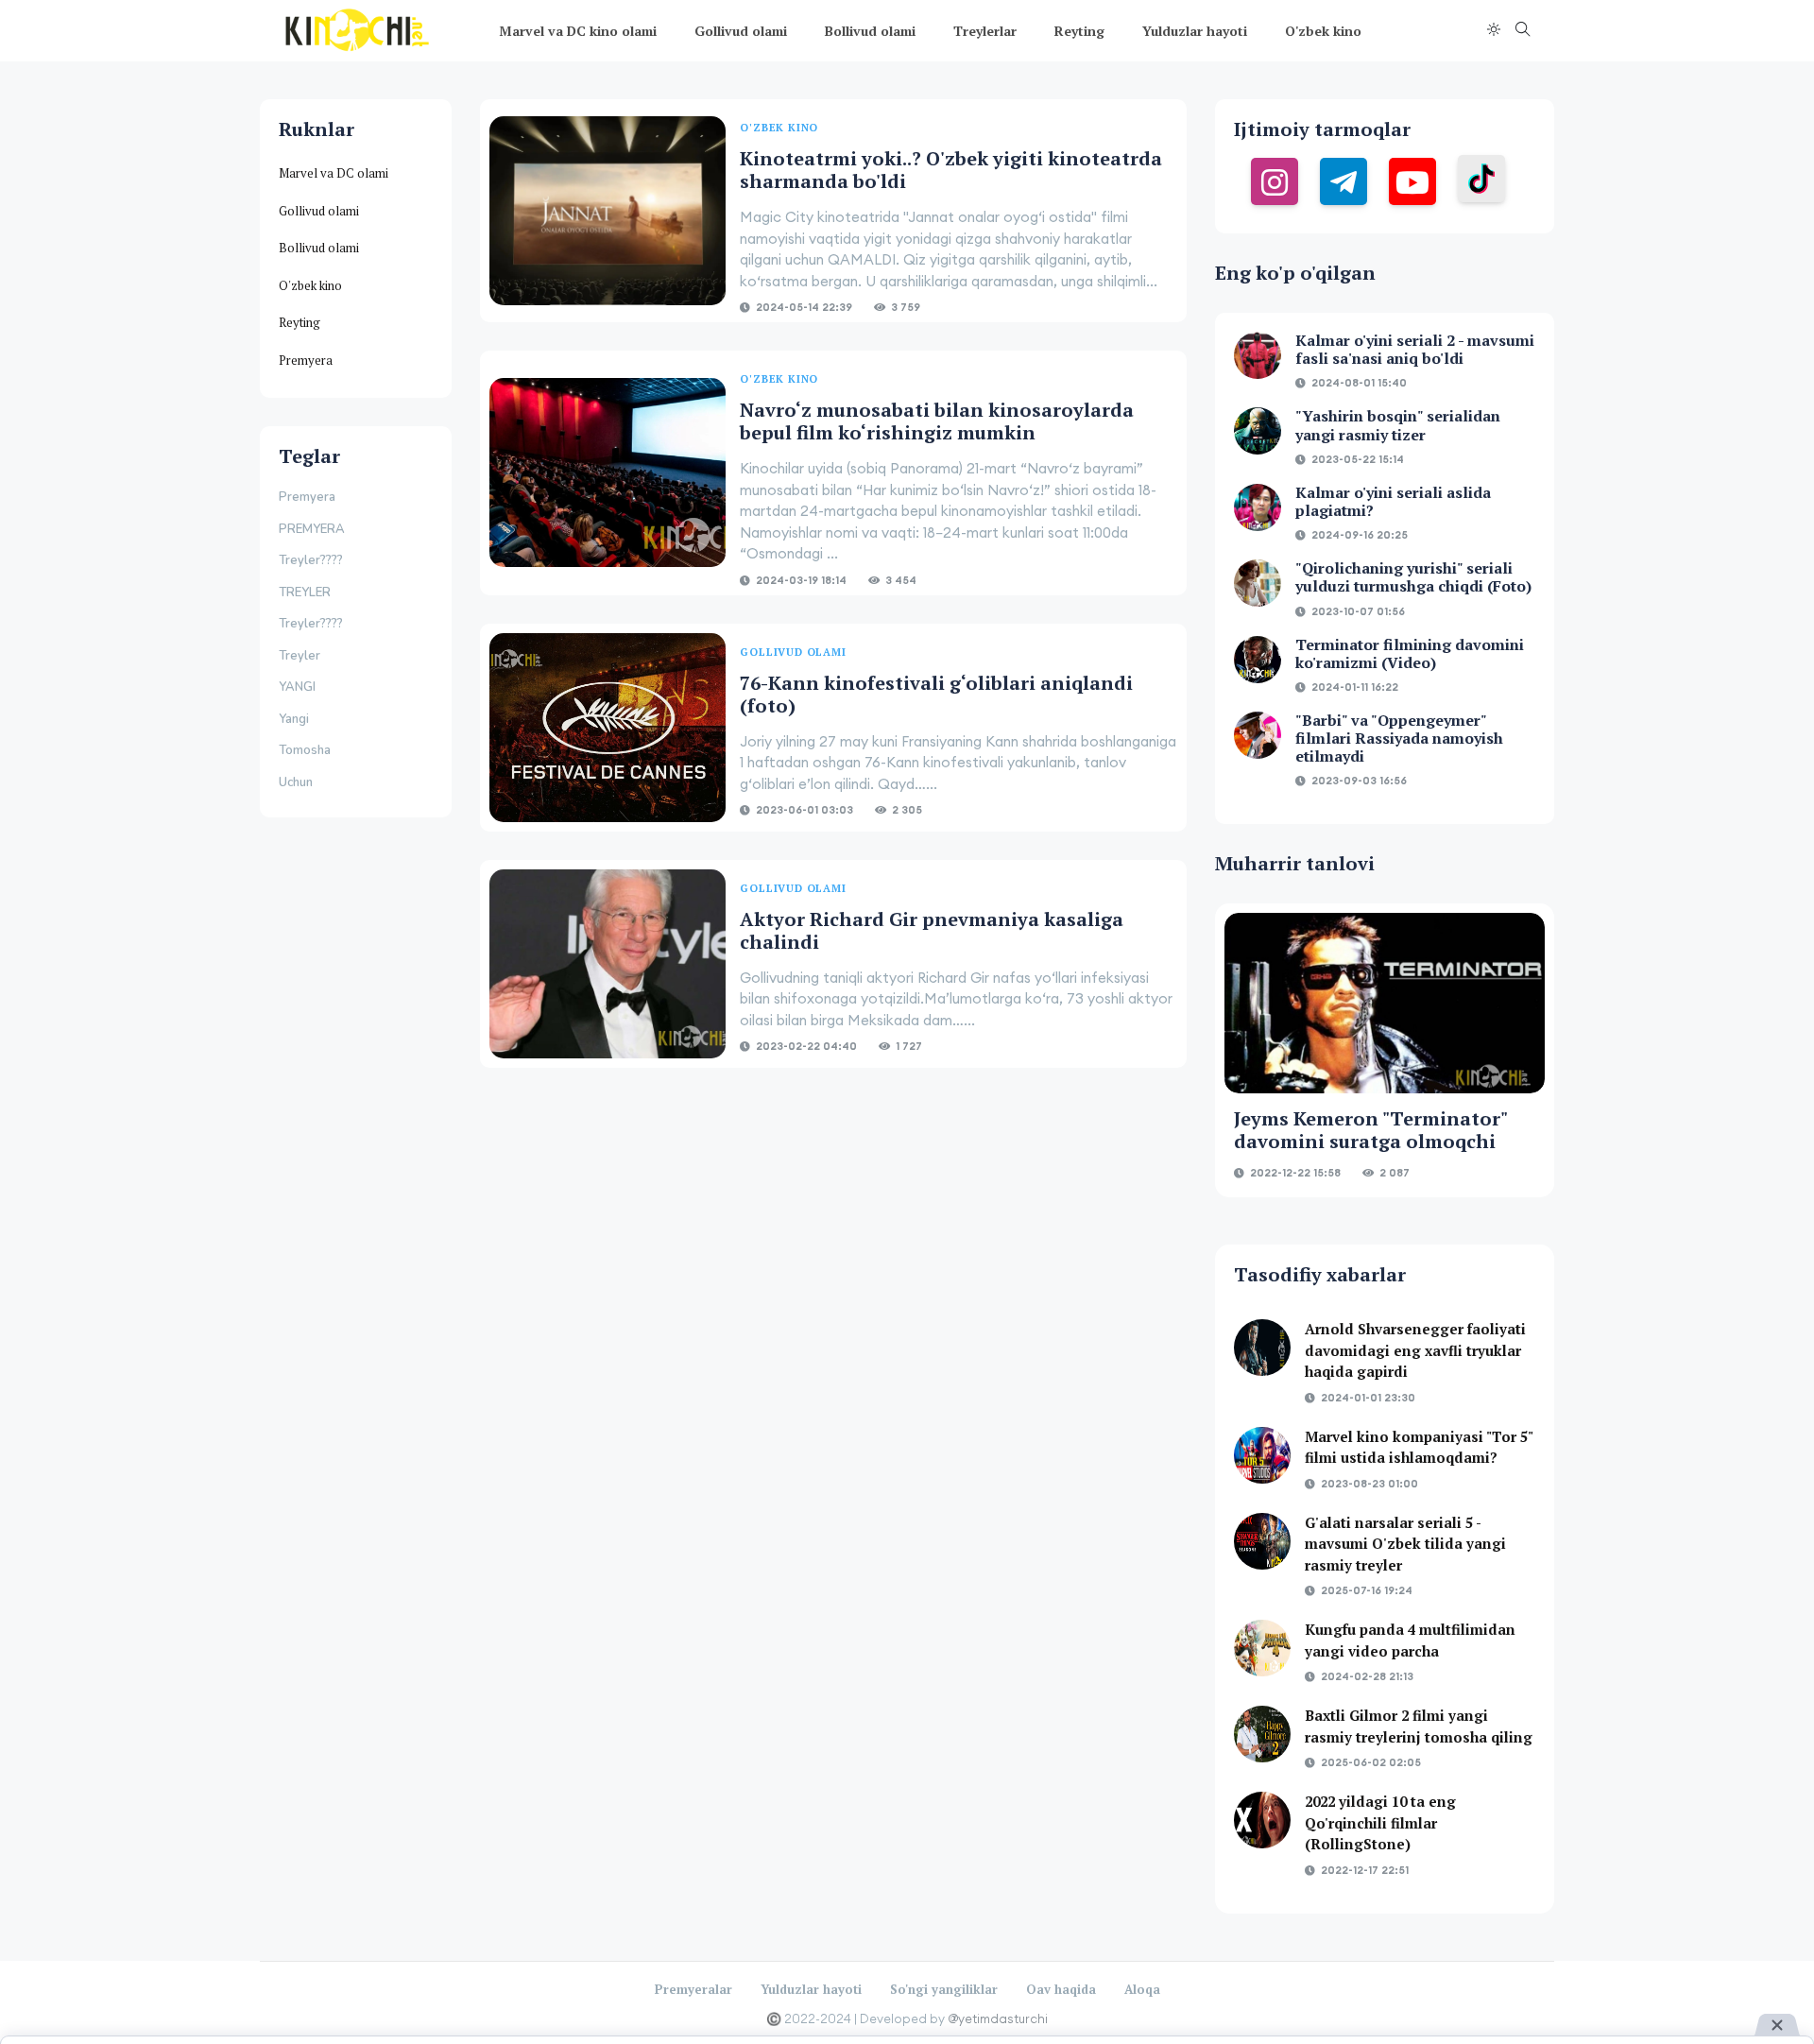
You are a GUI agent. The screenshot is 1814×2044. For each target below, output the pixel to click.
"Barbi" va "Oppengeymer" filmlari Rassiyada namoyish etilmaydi (1399, 738)
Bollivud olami (870, 31)
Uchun (296, 782)
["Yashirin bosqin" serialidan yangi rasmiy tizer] (1258, 431)
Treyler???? (311, 560)
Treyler (299, 656)
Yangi (294, 719)
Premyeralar (693, 1989)
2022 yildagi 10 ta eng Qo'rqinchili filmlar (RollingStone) (1380, 1822)
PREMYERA (312, 529)
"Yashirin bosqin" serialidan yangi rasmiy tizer (1398, 425)
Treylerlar (985, 31)
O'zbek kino (1323, 31)
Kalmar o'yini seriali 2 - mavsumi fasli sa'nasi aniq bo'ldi (1415, 349)
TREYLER (305, 593)
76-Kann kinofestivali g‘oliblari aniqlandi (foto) (936, 694)
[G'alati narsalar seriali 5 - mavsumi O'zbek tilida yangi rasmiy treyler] (1262, 1541)
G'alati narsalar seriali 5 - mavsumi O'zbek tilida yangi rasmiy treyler (1405, 1544)
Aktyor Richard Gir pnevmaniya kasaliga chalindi (932, 930)
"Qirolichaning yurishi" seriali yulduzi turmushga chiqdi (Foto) (1413, 577)
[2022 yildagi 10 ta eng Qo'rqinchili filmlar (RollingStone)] (1262, 1820)
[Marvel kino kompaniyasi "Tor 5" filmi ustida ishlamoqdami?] (1262, 1455)
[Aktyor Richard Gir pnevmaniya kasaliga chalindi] (608, 964)
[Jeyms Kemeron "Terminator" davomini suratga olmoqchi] (1385, 1003)
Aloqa (1142, 1989)
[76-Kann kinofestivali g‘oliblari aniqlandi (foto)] (608, 728)
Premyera (306, 360)
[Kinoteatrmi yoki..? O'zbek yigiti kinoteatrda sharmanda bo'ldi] (608, 211)
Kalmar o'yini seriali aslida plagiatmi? (1393, 501)
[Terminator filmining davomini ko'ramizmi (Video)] (1258, 660)
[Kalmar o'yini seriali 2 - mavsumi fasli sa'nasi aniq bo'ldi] (1258, 355)
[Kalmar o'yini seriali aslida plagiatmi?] (1258, 507)
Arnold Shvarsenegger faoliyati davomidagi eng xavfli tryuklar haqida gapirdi (1415, 1350)
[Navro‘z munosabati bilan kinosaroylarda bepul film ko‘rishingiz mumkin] (608, 473)
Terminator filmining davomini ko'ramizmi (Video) (1410, 653)
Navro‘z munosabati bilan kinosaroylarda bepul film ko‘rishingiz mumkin (937, 421)
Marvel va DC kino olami (578, 31)
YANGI (297, 687)
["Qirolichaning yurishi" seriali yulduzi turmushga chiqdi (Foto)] (1258, 583)
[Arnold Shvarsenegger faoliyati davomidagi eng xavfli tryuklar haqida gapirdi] (1262, 1348)
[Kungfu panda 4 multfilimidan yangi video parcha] (1262, 1648)
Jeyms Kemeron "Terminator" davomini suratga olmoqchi (1370, 1130)
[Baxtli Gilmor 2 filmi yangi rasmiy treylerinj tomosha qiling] (1262, 1734)
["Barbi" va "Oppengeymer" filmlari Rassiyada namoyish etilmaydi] (1258, 735)
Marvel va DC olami (334, 173)
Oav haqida (1061, 1989)
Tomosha (305, 750)
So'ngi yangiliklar (944, 1989)
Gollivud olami (741, 31)
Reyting (1079, 31)
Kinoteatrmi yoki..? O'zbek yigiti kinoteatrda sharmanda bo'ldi (951, 170)
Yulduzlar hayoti (1195, 31)
